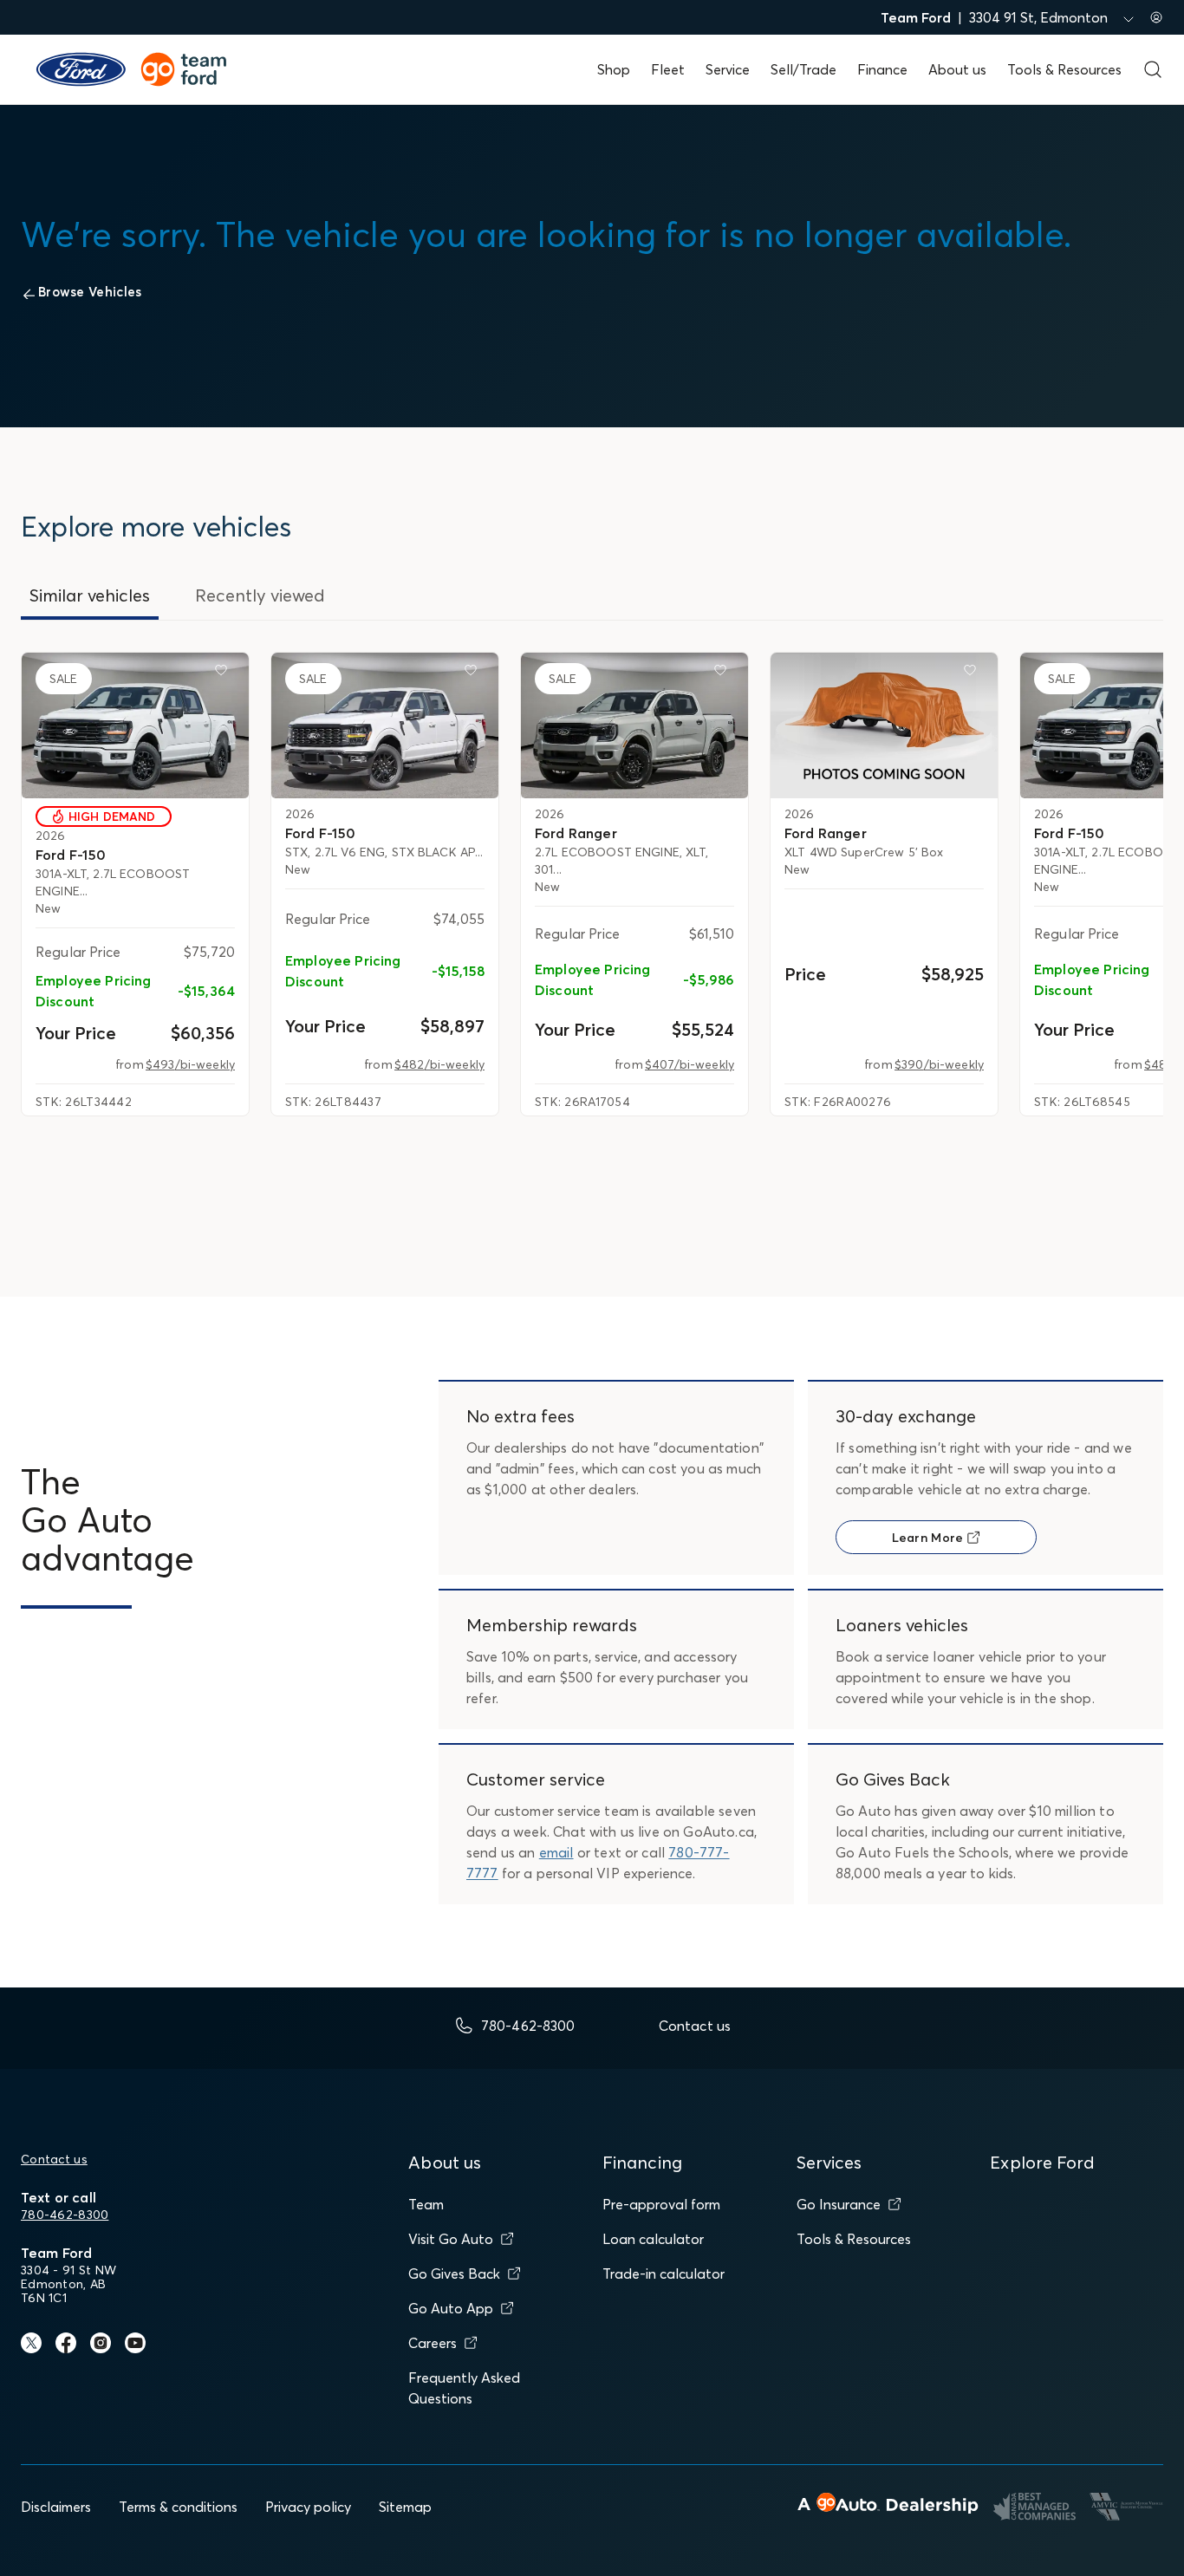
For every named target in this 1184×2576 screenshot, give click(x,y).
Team (426, 2204)
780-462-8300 (65, 2215)
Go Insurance (839, 2204)
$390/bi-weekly (939, 1064)
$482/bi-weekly (439, 1064)
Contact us (54, 2159)
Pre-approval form (661, 2204)
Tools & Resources (1064, 69)
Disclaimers (56, 2507)
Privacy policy (308, 2507)
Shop (614, 69)
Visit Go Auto (451, 2239)
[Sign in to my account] (1156, 17)
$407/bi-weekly (690, 1064)
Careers (433, 2343)
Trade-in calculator (664, 2274)
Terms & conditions (178, 2507)
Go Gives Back (454, 2274)
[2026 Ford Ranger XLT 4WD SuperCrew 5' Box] (884, 725)
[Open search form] (1153, 69)
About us (957, 69)
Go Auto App (451, 2308)
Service (728, 69)
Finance (882, 69)
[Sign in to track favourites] (224, 673)
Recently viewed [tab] (260, 595)
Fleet (668, 69)
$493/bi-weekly (190, 1064)
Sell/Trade (803, 69)
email (556, 1852)
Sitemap (405, 2507)
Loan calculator (653, 2239)
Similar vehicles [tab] (90, 595)
